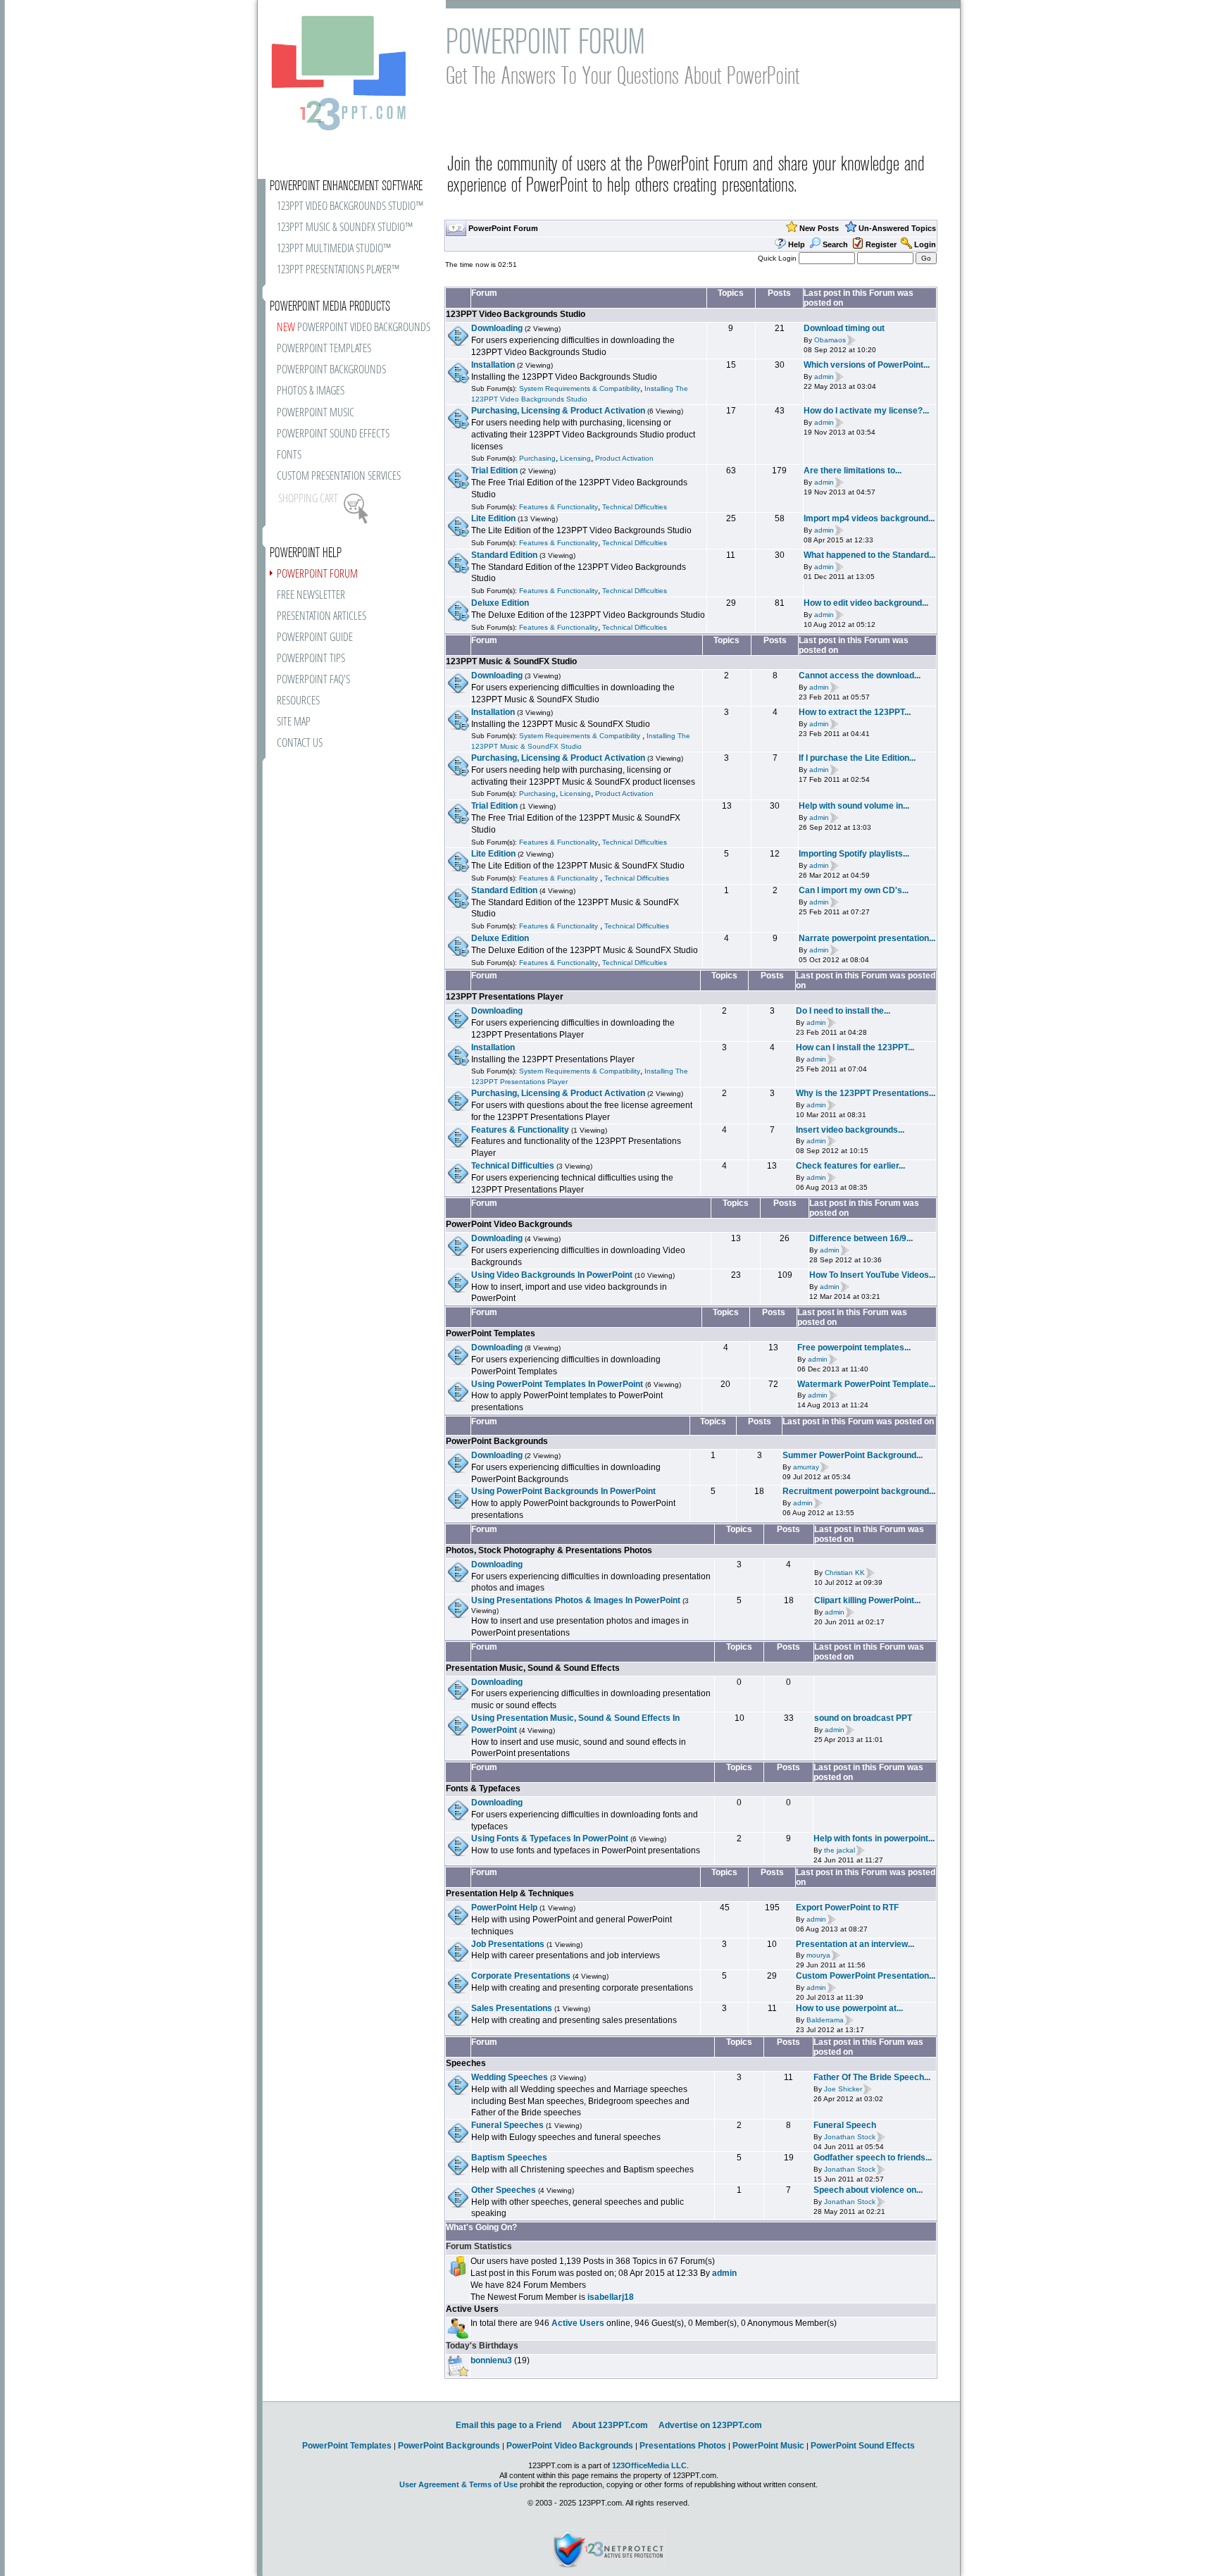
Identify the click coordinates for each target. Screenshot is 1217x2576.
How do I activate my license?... (866, 411)
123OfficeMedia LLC (649, 2465)
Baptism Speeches (509, 2158)
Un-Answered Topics (897, 228)
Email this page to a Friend (508, 2425)
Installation (493, 365)
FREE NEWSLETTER (311, 596)
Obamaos (830, 340)
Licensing (575, 458)
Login (925, 244)
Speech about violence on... (868, 2190)
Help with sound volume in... (854, 806)
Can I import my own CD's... (854, 890)
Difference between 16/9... (861, 1238)
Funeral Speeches (507, 2125)
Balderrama (825, 2020)
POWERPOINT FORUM (317, 574)
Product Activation (624, 458)
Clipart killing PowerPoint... (867, 1600)
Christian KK (845, 1573)
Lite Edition (493, 518)
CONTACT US (300, 743)
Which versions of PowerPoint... (867, 365)
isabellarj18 (611, 2297)
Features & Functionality (558, 507)
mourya (818, 1956)
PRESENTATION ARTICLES (322, 617)
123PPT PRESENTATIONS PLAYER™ (338, 270)
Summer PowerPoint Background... (853, 1455)
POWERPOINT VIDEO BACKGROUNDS (354, 328)
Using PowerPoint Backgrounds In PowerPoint (563, 1491)
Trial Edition (494, 471)
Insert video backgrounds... (850, 1130)
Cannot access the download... (860, 676)
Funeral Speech (845, 2125)
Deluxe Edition (500, 603)
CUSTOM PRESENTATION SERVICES (339, 477)
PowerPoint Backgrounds (497, 1441)
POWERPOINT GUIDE (315, 638)
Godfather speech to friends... (873, 2158)
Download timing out (844, 328)
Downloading (497, 328)
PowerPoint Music (768, 2446)
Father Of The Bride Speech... (872, 2077)
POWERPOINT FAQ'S (313, 680)
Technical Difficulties (635, 507)
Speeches (466, 2063)
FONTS (289, 455)
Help (797, 244)
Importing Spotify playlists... (854, 854)
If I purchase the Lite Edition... (857, 758)
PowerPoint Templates (491, 1333)
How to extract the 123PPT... (855, 712)
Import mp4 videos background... (869, 518)
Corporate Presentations (521, 1976)
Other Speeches (504, 2190)
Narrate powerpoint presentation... (867, 938)
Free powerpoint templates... (854, 1348)
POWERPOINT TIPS (311, 659)
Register (881, 244)
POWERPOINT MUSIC (316, 413)
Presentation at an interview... (855, 1944)
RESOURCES (298, 701)
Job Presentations (508, 1944)
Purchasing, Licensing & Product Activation (558, 411)
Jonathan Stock (850, 2137)
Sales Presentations (512, 2008)
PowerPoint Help (504, 1908)
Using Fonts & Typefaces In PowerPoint (550, 1838)
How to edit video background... (866, 603)
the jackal (840, 1850)
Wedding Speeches (510, 2077)
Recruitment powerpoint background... (859, 1491)
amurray (806, 1467)
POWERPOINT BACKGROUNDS (331, 370)
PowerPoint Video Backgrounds (509, 1224)
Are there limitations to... (853, 471)
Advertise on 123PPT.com (710, 2425)
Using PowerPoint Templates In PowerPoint (557, 1384)
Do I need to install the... (843, 1011)
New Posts (819, 228)
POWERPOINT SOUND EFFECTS (333, 434)
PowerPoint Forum (503, 228)
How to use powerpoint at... (849, 2008)
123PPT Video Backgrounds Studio (516, 314)
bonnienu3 (491, 2360)
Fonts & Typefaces (483, 1788)
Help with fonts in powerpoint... (874, 1838)
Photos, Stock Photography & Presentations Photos (549, 1550)
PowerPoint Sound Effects (863, 2446)
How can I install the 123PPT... (855, 1047)
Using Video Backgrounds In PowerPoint (552, 1275)
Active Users (472, 2309)
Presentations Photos (683, 2446)
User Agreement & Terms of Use (458, 2484)
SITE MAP (294, 722)
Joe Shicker (843, 2089)
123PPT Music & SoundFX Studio (511, 661)
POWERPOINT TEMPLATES (324, 349)
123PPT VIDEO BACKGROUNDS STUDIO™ (350, 207)
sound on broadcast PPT (863, 1718)
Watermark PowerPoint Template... (866, 1384)
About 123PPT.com (610, 2425)
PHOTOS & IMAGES (311, 391)
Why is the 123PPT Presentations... (866, 1093)
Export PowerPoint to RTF (847, 1908)
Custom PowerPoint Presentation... (866, 1976)
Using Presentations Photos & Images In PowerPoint (576, 1600)
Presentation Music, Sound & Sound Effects (533, 1668)
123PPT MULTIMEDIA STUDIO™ (334, 249)
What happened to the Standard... (869, 555)
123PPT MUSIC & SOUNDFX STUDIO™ (345, 228)
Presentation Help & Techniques (510, 1893)
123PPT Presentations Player (505, 997)
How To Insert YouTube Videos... (872, 1275)
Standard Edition (504, 555)
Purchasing (537, 458)
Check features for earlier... (850, 1166)
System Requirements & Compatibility (580, 388)
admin (824, 377)
